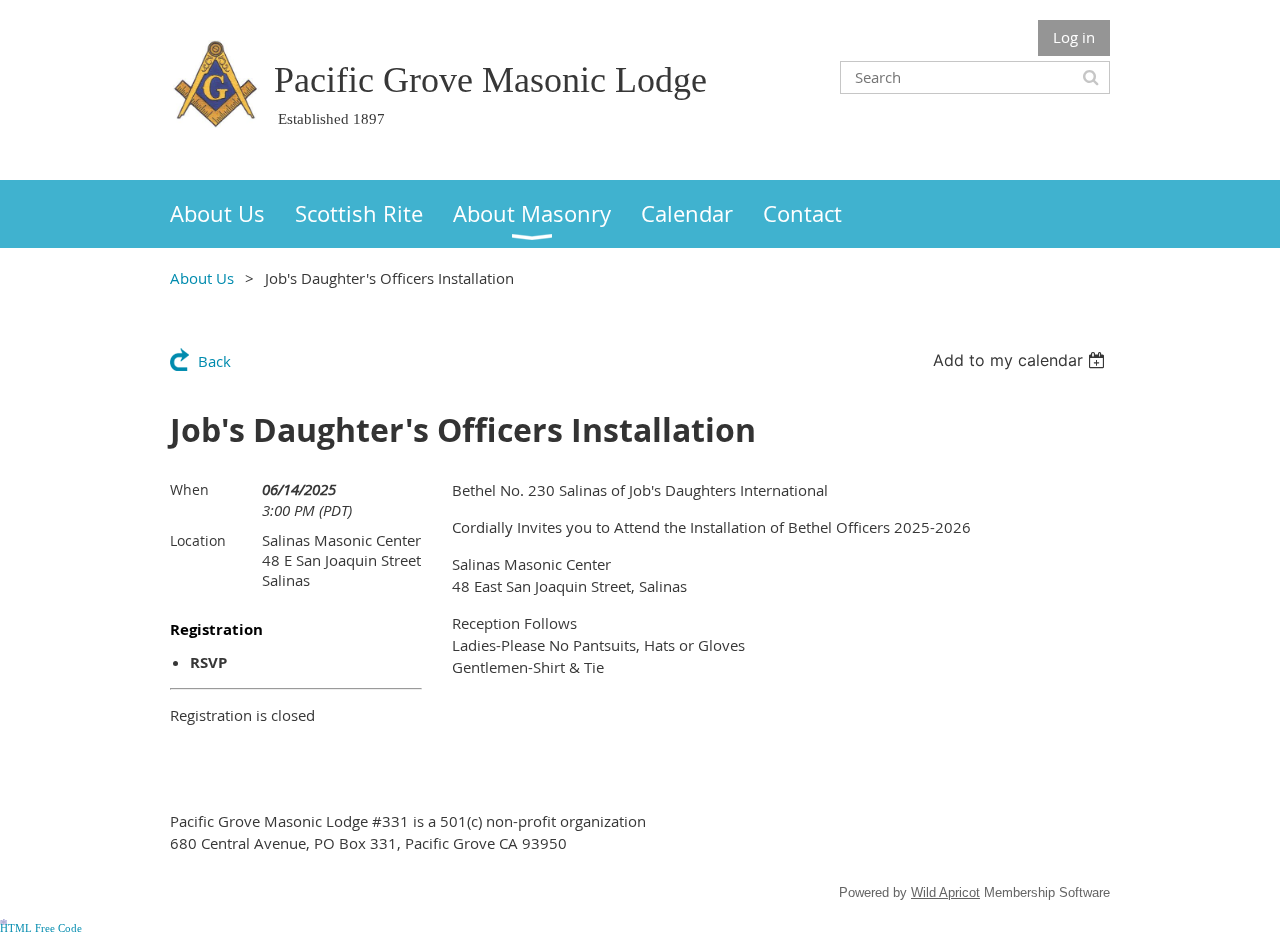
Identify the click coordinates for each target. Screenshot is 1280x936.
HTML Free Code (41, 928)
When (189, 489)
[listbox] (1021, 360)
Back (214, 361)
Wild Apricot (945, 892)
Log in (1074, 37)
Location (198, 540)
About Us (202, 278)
